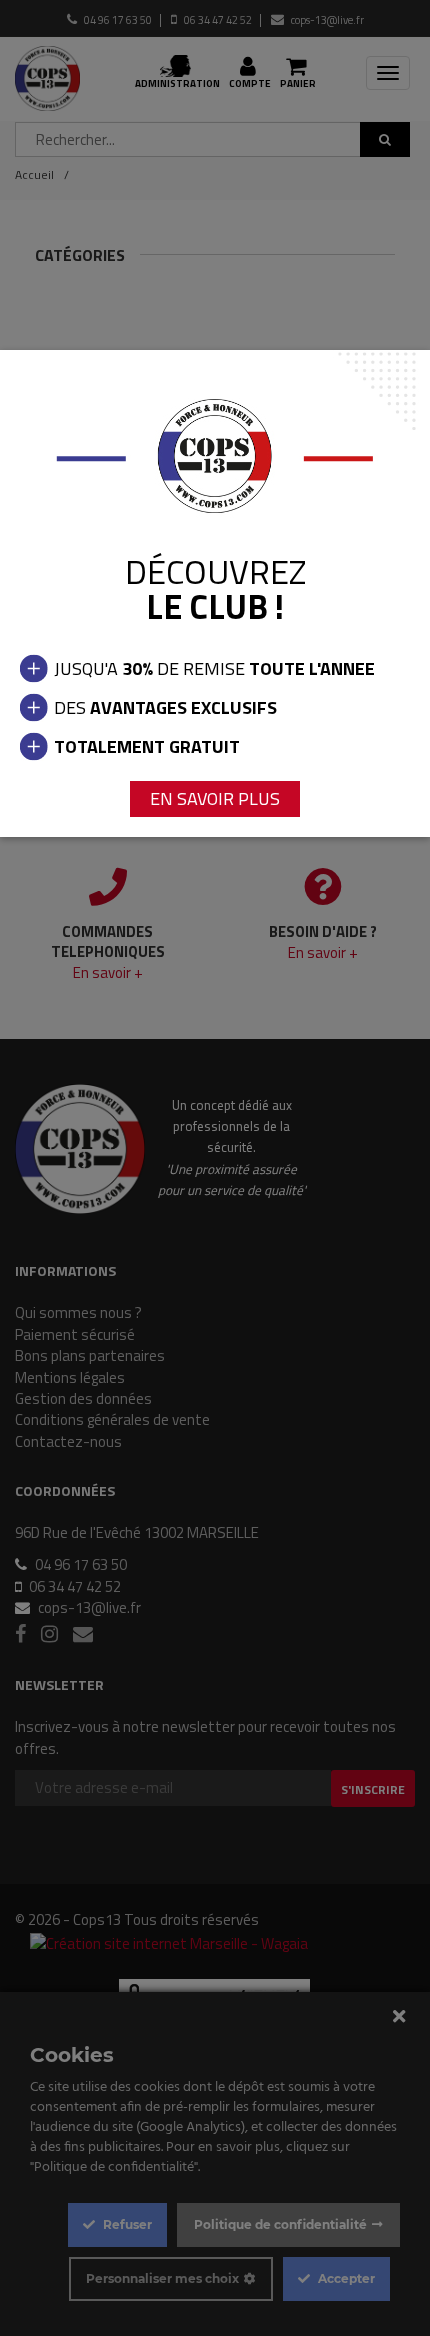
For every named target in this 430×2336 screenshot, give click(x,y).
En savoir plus (215, 798)
